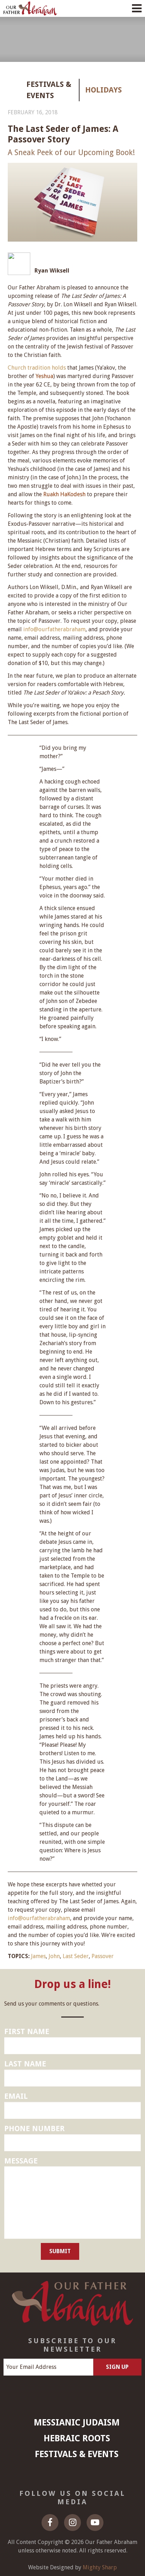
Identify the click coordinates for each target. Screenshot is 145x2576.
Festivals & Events (49, 90)
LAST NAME (25, 2064)
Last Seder (76, 1956)
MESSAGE (21, 2161)
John (54, 1956)
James (38, 1956)
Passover (103, 1956)
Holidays (95, 90)
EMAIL (16, 2096)
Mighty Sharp (100, 2567)
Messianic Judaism (77, 2422)
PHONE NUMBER (34, 2128)
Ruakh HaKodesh (64, 494)
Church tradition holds (37, 368)
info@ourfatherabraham (54, 629)
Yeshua (44, 376)
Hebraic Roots (77, 2438)
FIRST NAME (27, 2031)
